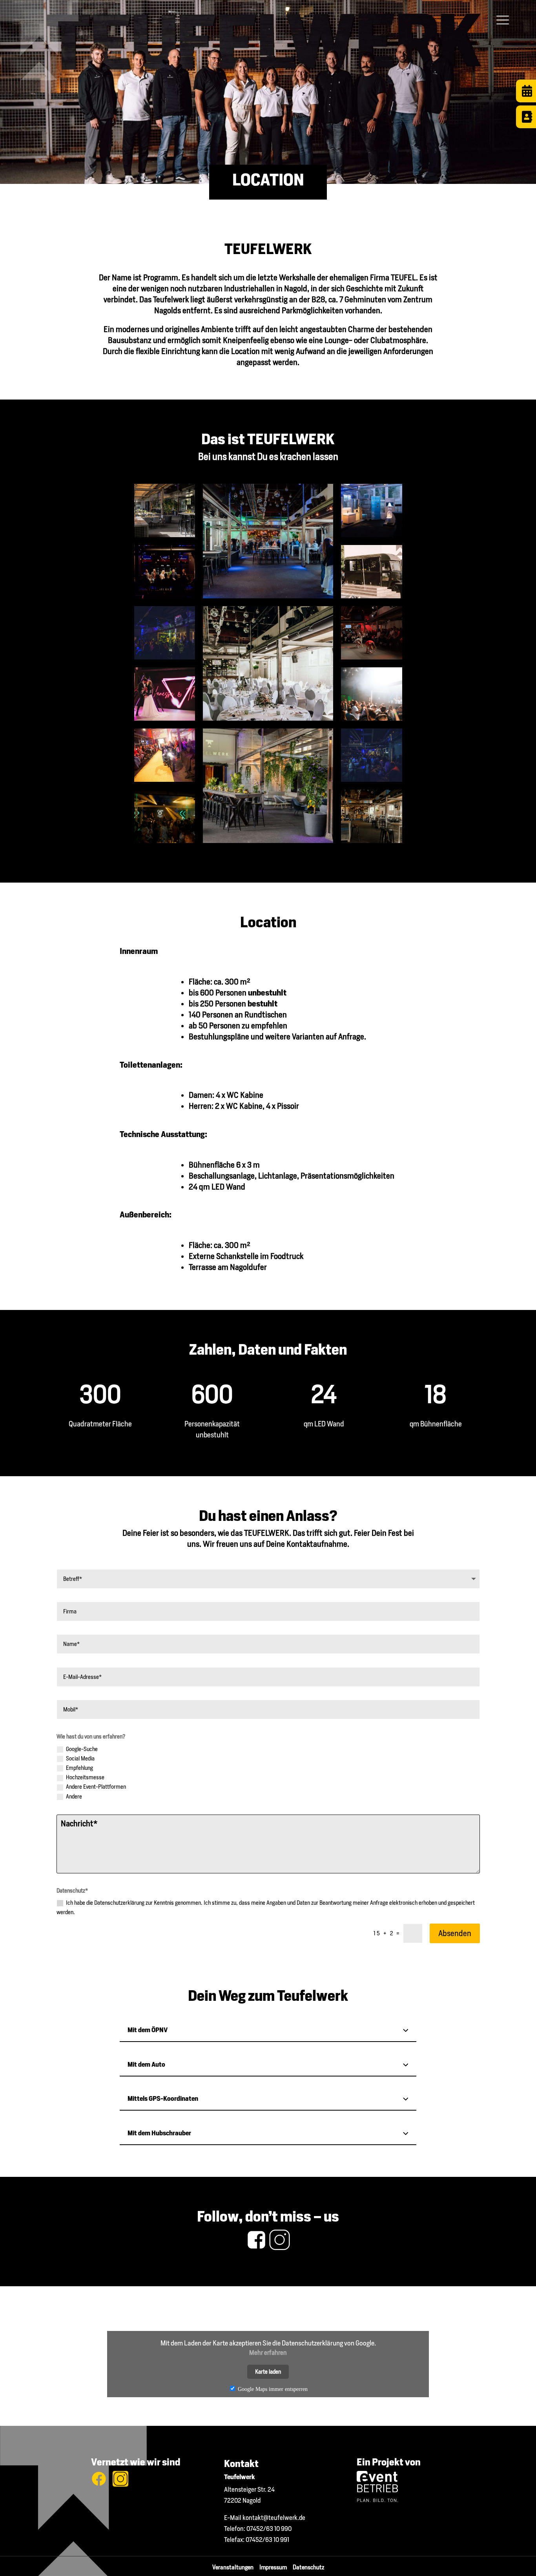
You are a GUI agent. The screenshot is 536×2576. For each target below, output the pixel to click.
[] (526, 126)
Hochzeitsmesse (85, 1777)
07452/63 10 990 (269, 2529)
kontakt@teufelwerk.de (274, 2518)
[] (526, 100)
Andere (74, 1797)
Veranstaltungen (236, 2567)
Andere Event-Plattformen (96, 1787)
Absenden (455, 1933)
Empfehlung (79, 1768)
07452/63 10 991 (267, 2540)
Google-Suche (82, 1749)
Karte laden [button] (268, 2372)
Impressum (276, 2567)
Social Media (80, 1759)
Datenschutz (308, 2567)
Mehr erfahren (268, 2353)
